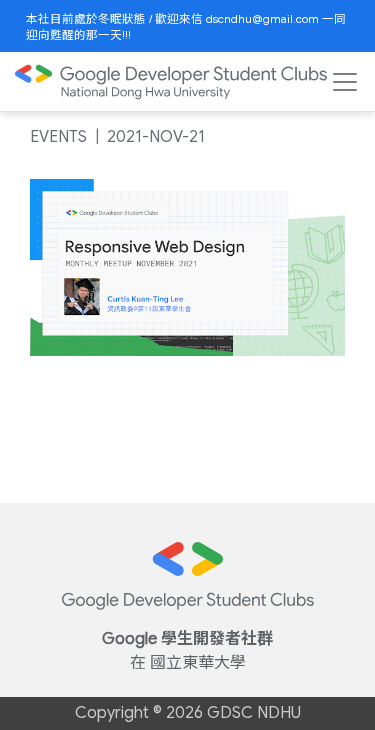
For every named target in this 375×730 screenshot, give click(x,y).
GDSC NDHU (254, 713)
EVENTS (58, 137)
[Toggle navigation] (345, 82)
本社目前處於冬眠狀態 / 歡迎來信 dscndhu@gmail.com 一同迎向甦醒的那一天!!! (186, 27)
